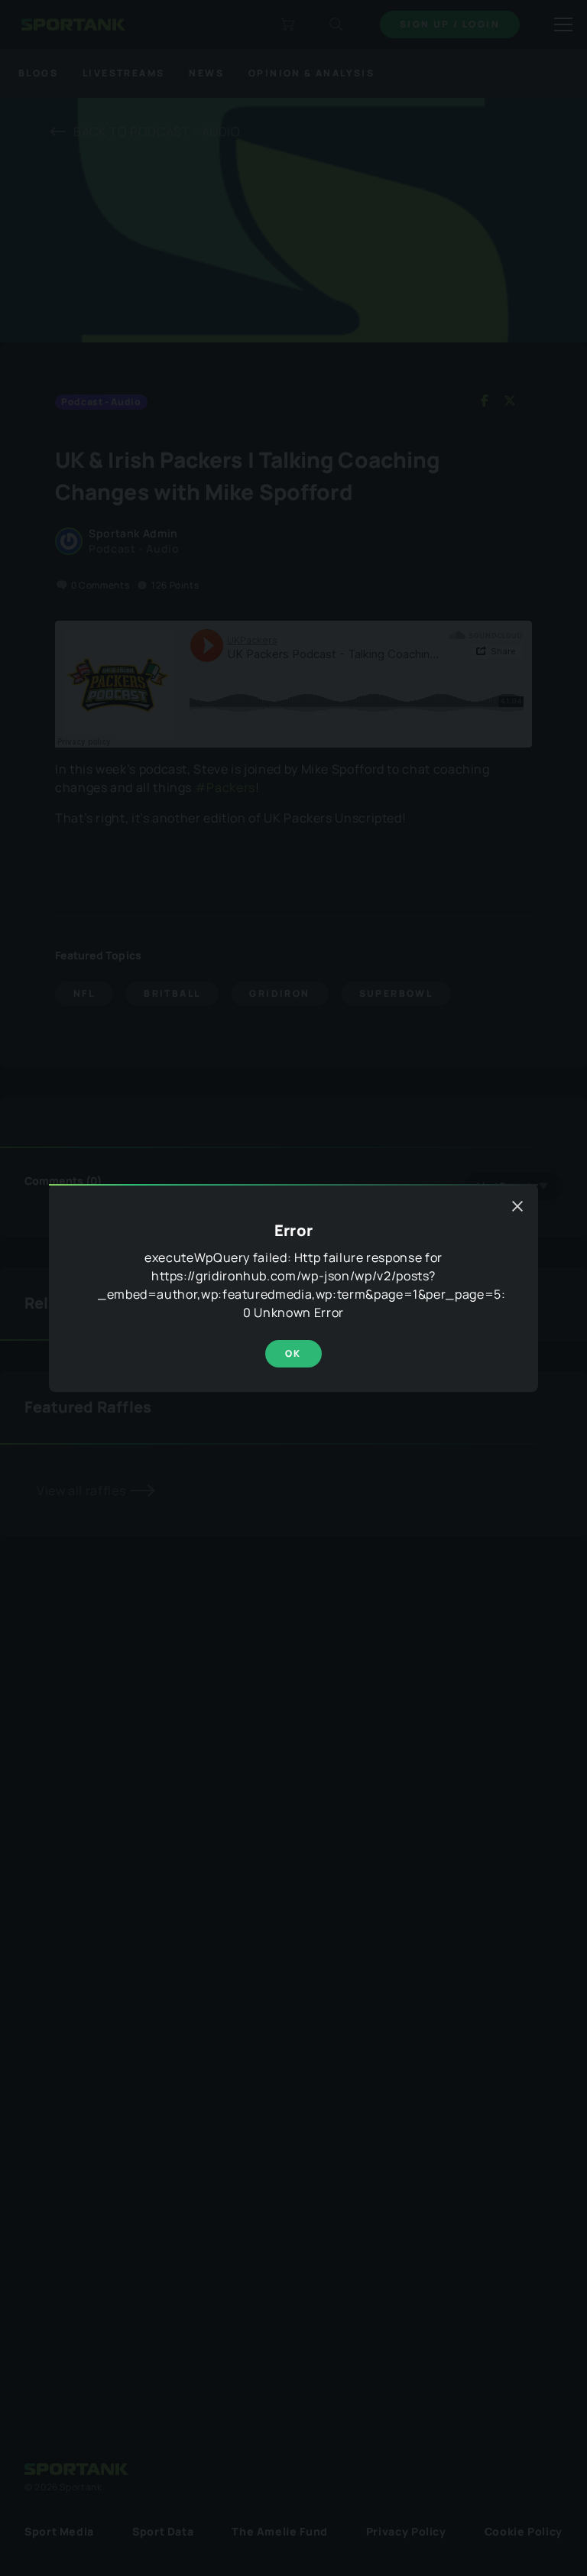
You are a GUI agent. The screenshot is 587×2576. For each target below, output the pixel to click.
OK (293, 1353)
